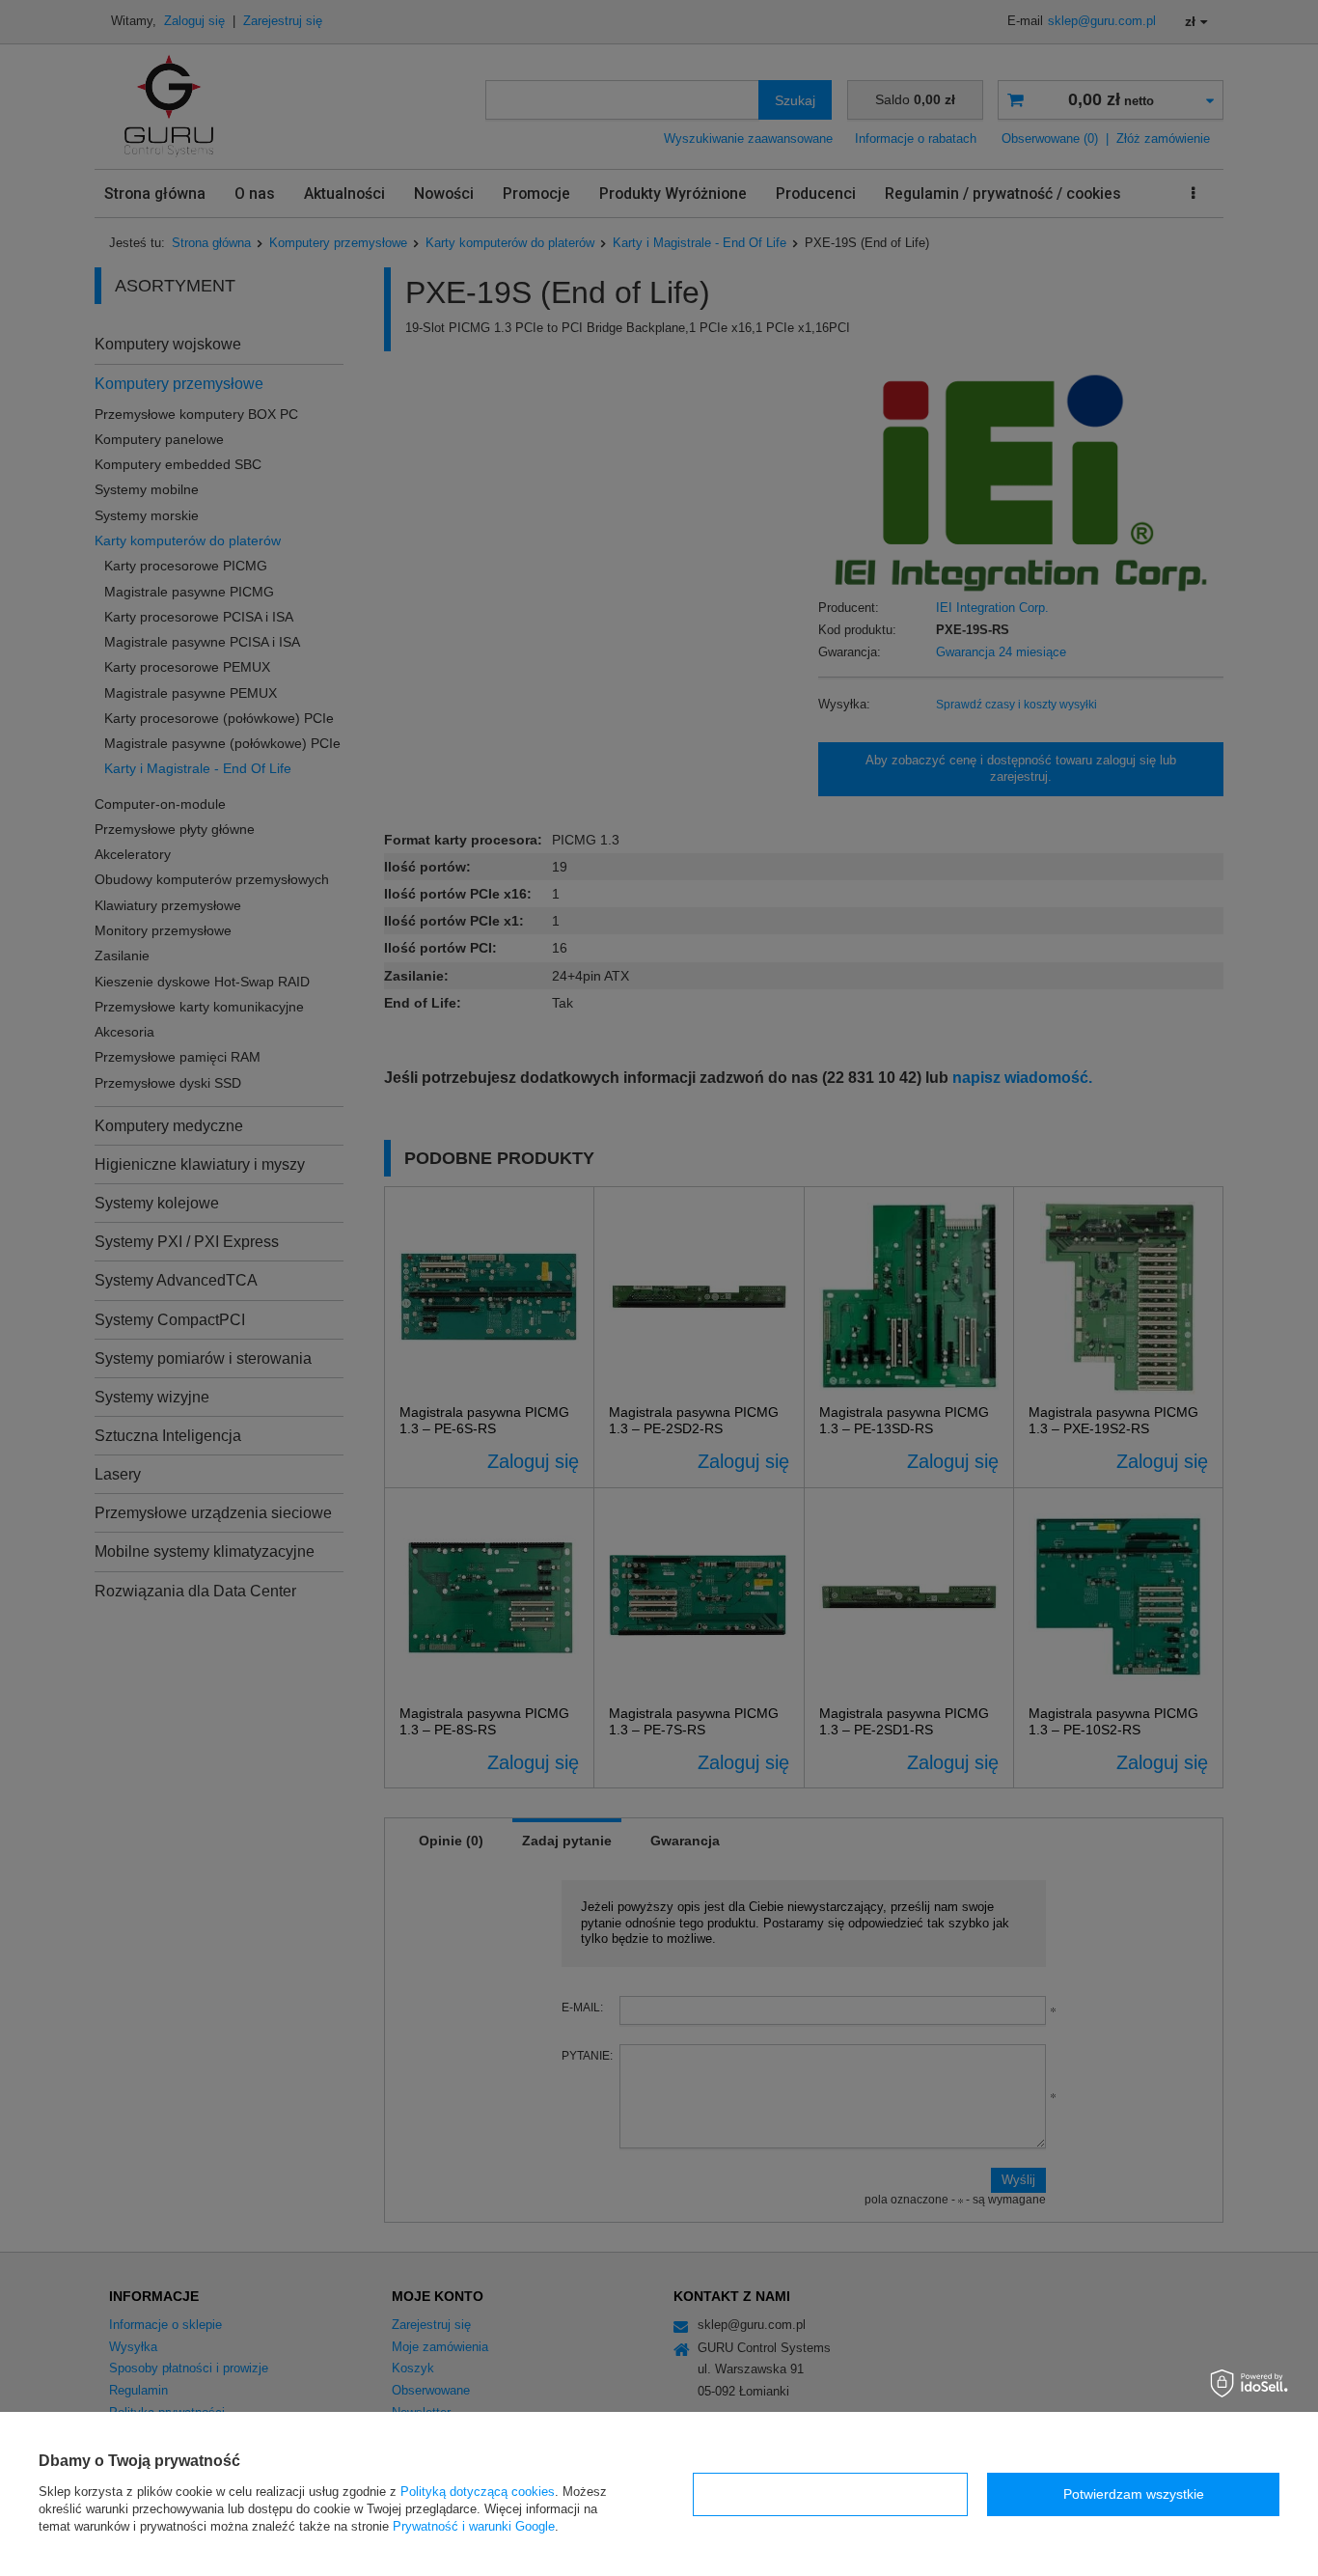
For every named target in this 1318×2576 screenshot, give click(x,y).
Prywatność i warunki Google (474, 2526)
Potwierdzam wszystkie (1134, 2494)
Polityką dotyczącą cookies (478, 2492)
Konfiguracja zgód (831, 2494)
